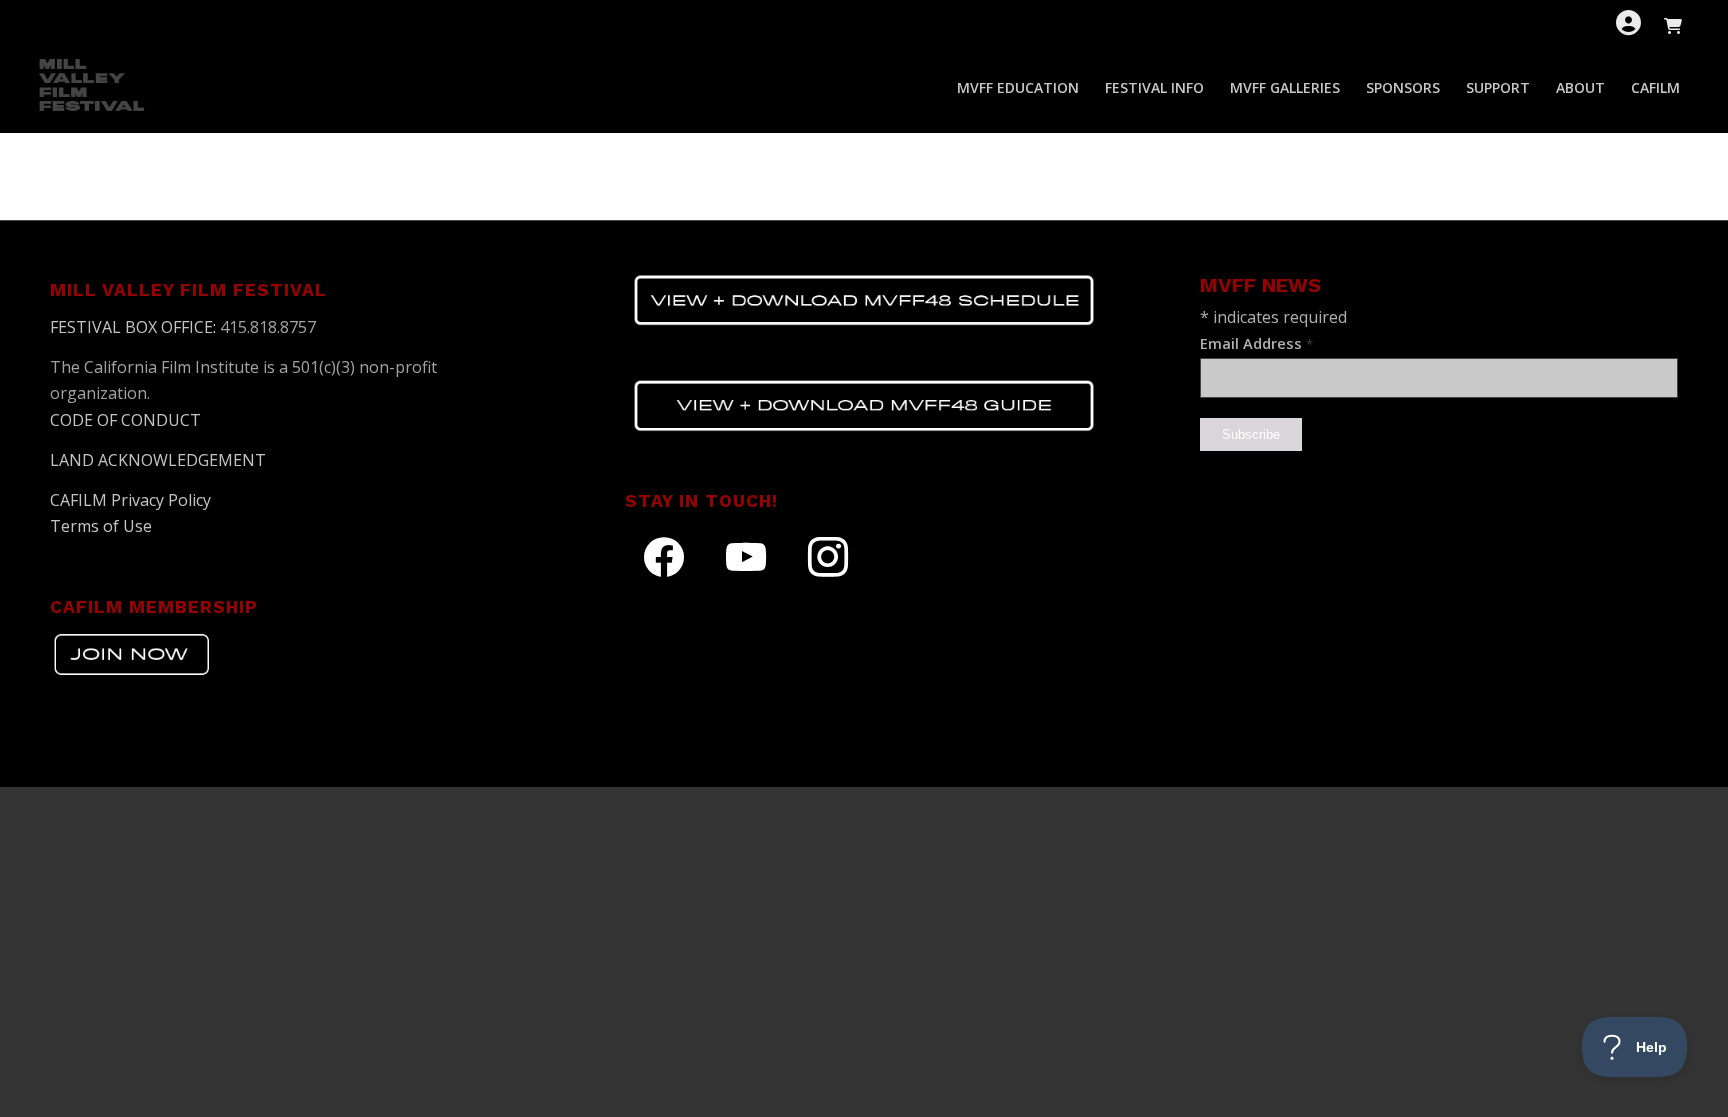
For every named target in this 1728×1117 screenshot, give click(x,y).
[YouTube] (746, 557)
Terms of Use (101, 526)
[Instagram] (828, 557)
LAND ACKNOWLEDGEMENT (158, 460)
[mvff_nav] (94, 88)
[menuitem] (1018, 88)
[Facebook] (664, 557)
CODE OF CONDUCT (125, 420)
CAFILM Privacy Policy (130, 500)
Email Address (1256, 343)
